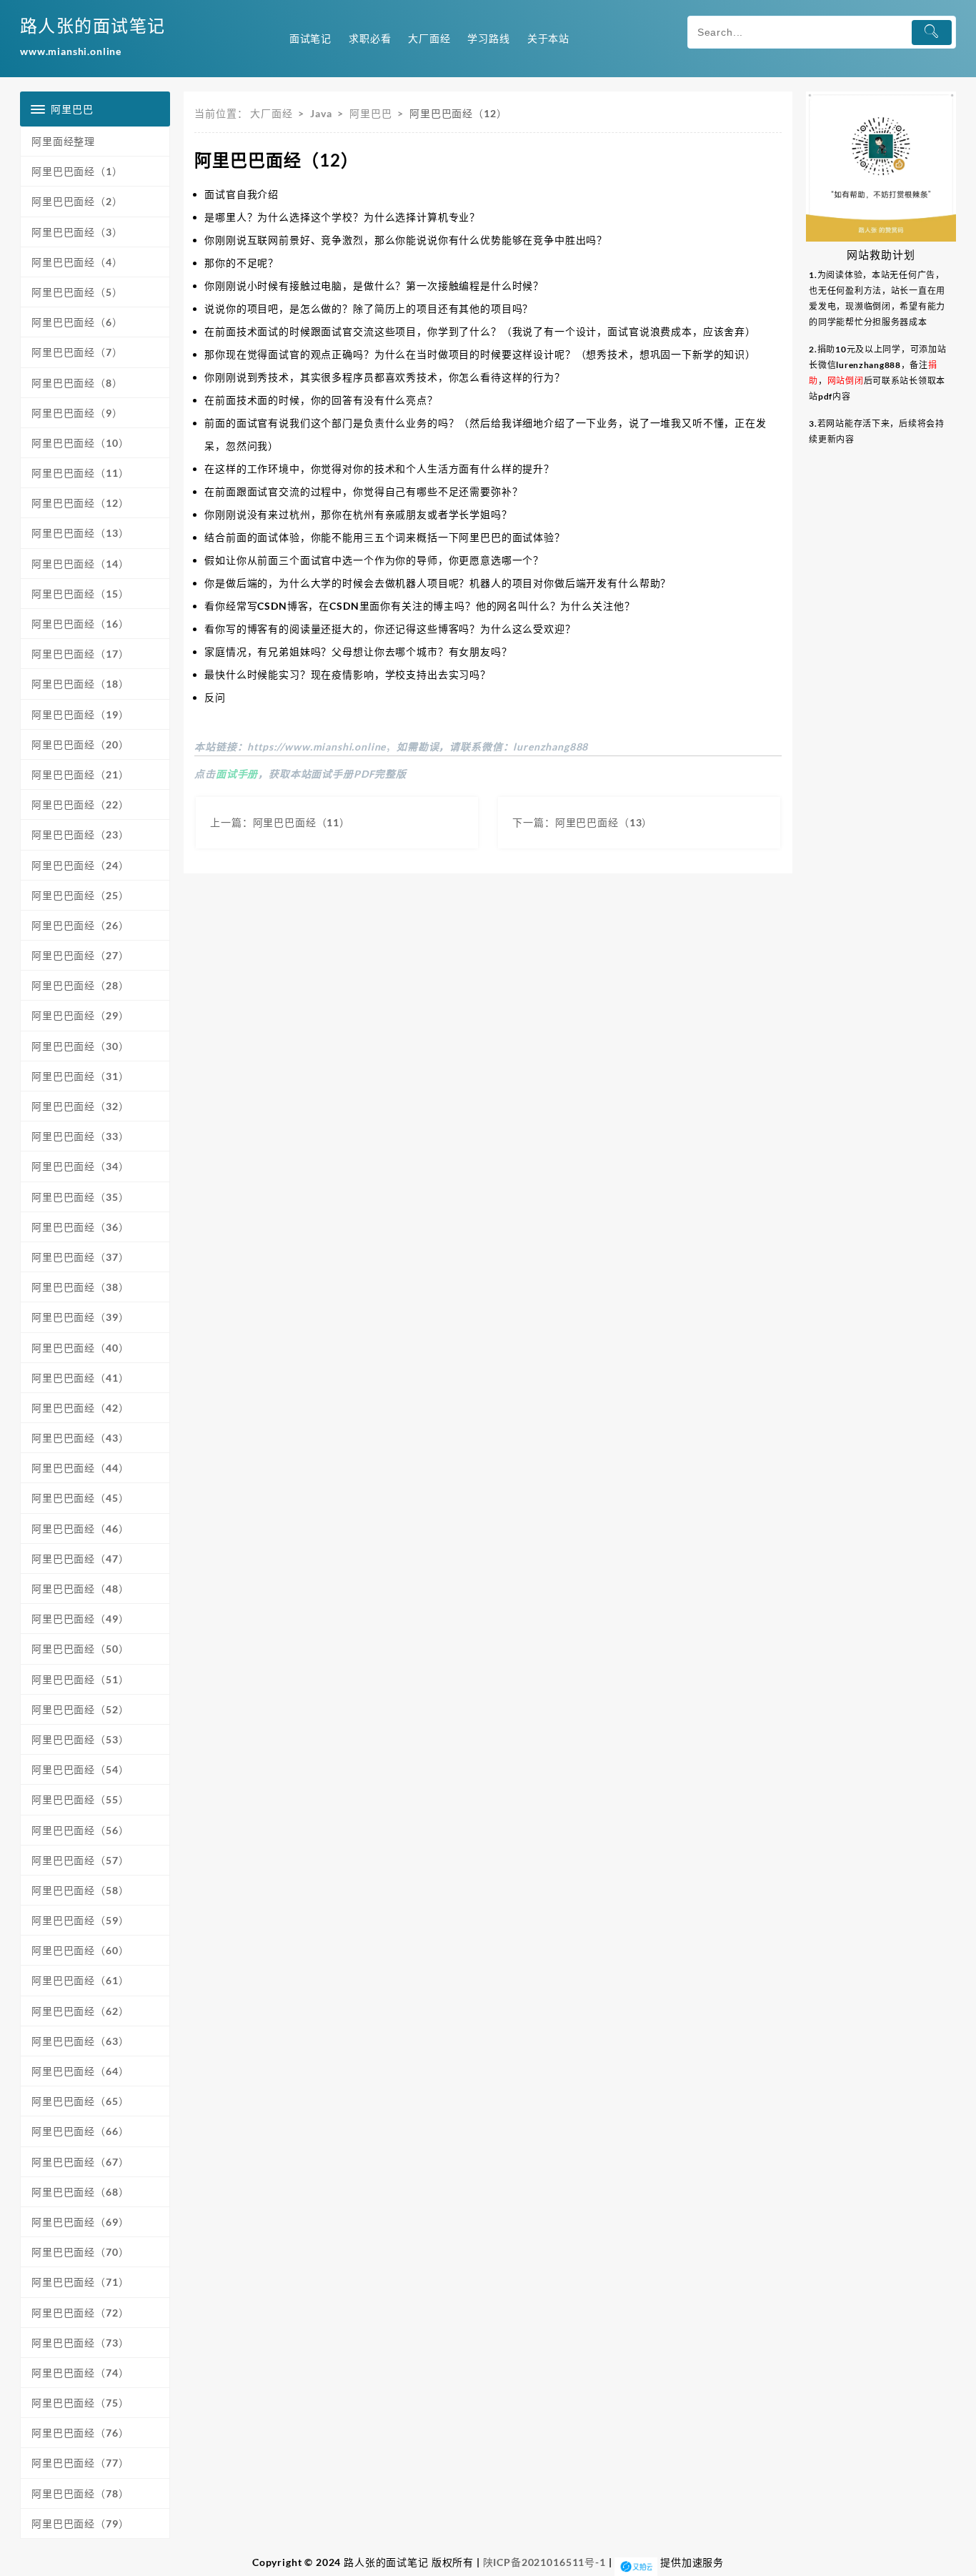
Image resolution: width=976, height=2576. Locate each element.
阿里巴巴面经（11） (80, 473)
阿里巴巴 (370, 113)
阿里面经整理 (63, 141)
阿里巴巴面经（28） (80, 985)
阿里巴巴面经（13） (80, 533)
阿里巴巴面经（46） (80, 1529)
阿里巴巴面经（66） (80, 2131)
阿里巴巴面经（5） (77, 292)
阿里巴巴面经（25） (80, 895)
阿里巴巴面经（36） (80, 1227)
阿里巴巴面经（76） (80, 2433)
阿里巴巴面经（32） (80, 1106)
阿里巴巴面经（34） (80, 1166)
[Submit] (932, 33)
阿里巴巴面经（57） (80, 1860)
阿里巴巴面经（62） (80, 2011)
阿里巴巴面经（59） (80, 1920)
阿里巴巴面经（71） (80, 2282)
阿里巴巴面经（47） (80, 1559)
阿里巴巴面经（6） (77, 322)
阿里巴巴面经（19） (80, 714)
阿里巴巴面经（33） (80, 1136)
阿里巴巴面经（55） (80, 1799)
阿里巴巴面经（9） (77, 413)
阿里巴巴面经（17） (80, 654)
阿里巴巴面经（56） (80, 1830)
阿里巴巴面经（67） (80, 2162)
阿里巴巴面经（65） (80, 2101)
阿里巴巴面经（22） (80, 804)
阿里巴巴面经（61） (80, 1980)
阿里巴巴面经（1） (77, 171)
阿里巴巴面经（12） (80, 503)
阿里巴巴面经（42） (80, 1408)
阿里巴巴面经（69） (80, 2222)
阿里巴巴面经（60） (80, 1950)
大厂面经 (271, 113)
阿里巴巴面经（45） (80, 1498)
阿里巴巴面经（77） (80, 2463)
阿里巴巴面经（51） (80, 1679)
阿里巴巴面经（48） (80, 1589)
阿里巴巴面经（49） (80, 1619)
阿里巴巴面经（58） (80, 1890)
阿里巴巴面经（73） (80, 2343)
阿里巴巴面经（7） (77, 352)
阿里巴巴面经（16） (80, 624)
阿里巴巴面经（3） (77, 232)
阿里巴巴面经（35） (80, 1197)
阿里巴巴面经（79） (80, 2523)
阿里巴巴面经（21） (80, 774)
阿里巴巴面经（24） (80, 865)
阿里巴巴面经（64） (80, 2071)
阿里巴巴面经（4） (77, 262)
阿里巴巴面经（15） (80, 594)
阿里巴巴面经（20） (80, 744)
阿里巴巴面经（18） (80, 684)
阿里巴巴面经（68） (80, 2192)
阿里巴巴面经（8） (77, 383)
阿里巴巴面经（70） (80, 2252)
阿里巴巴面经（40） (80, 1348)
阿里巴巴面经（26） (80, 925)
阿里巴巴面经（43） (80, 1438)
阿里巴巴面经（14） (80, 564)
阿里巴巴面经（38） (80, 1287)
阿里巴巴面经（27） (80, 955)
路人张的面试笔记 (93, 25)
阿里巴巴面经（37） (80, 1257)
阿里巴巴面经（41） (80, 1378)
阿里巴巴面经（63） (80, 2041)
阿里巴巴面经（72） (80, 2313)
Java (321, 113)
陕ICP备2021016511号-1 (544, 2562)
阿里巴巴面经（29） (80, 1015)
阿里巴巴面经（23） (80, 834)
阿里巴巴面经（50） (80, 1649)
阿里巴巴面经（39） (80, 1317)
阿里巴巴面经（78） (80, 2493)
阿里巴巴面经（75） (80, 2403)
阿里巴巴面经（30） (80, 1046)
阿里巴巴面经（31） (80, 1076)
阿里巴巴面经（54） (80, 1769)
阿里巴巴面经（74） (80, 2373)
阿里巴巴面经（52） (80, 1709)
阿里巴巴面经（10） (80, 443)
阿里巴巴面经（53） (80, 1739)
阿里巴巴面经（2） (77, 201)
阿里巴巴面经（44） (80, 1468)
